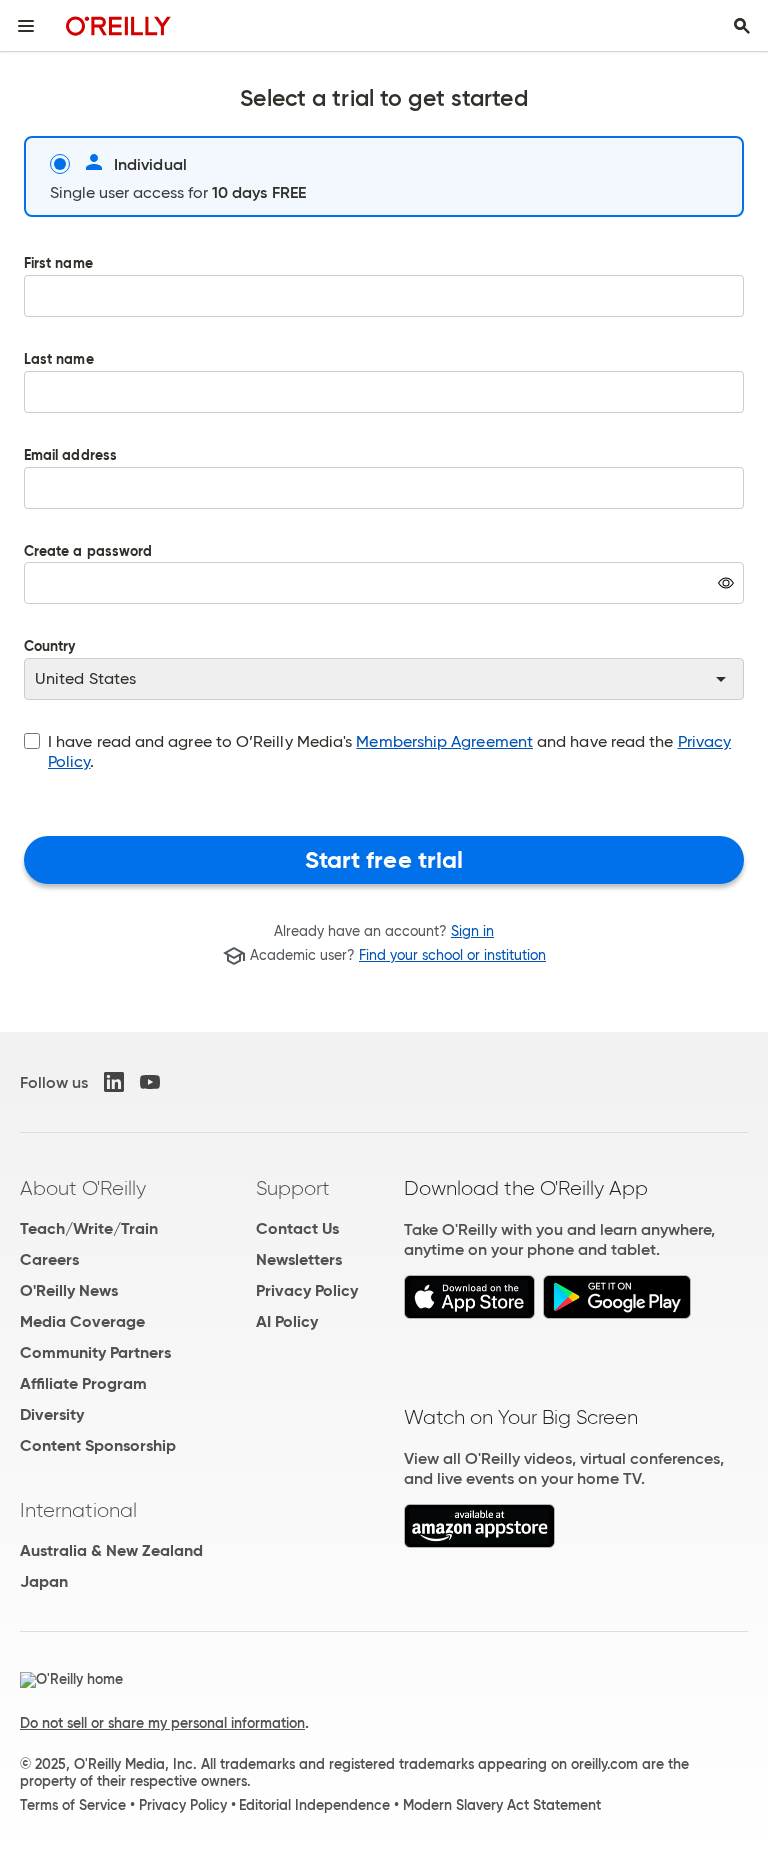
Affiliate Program (83, 1383)
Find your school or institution (452, 956)
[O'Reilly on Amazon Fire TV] (479, 1542)
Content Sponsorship (98, 1445)
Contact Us (297, 1228)
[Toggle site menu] (26, 26)
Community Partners (95, 1352)
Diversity (52, 1414)
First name (58, 264)
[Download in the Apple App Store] (469, 1313)
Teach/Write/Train (89, 1228)
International (78, 1510)
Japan (44, 1581)
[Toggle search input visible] (742, 26)
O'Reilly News (69, 1290)
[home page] (118, 25)
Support (293, 1188)
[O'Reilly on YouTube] (150, 1082)
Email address (70, 456)
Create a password (88, 589)
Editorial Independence (314, 1805)
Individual (150, 164)
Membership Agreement (444, 741)
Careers (49, 1259)
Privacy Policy (307, 1290)
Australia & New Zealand (111, 1550)
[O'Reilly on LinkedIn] (114, 1082)
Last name (59, 360)
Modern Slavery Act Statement (502, 1805)
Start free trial (384, 860)
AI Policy (287, 1321)
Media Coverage (82, 1321)
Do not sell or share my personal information (162, 1723)
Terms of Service (73, 1805)
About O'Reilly (83, 1188)
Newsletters (299, 1259)
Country (50, 647)
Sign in (472, 931)
